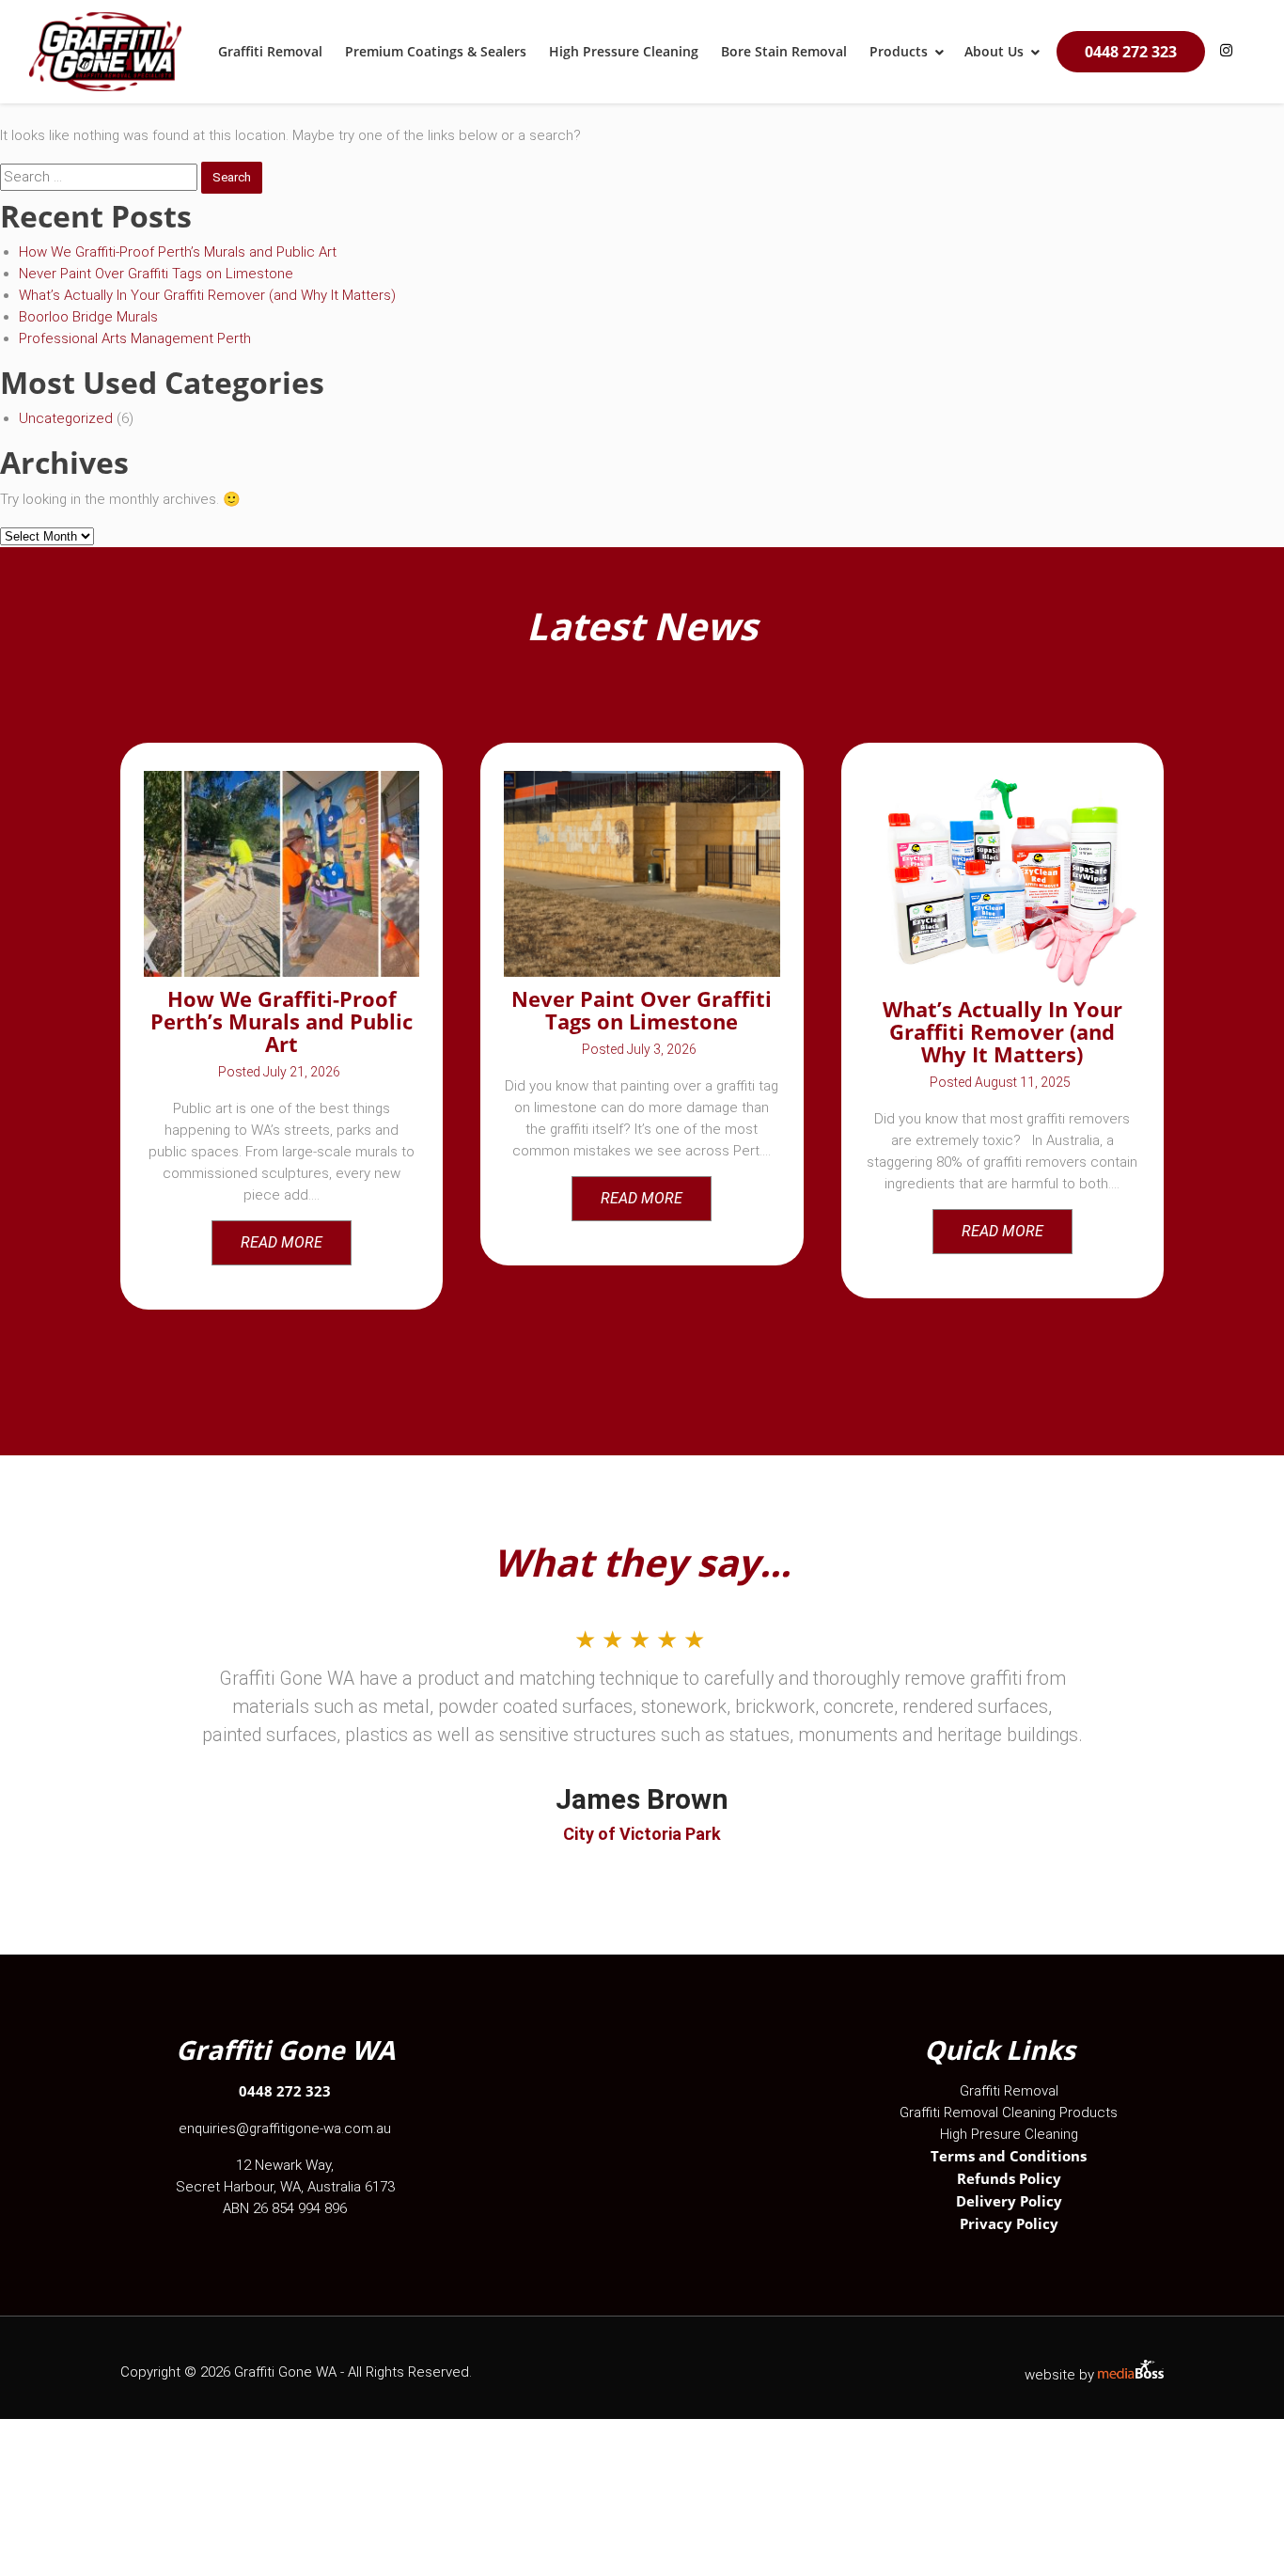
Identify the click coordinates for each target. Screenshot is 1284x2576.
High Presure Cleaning (1009, 2134)
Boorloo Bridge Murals (88, 317)
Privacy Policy (1009, 2223)
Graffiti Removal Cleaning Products (1009, 2113)
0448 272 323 (1131, 52)
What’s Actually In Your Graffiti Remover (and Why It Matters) (207, 295)
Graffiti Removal (1009, 2091)
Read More (282, 1242)
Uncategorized (66, 418)
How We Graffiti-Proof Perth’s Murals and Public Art (178, 252)
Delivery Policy (1009, 2201)
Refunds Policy (1009, 2178)
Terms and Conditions (1009, 2156)
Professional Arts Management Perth (135, 338)
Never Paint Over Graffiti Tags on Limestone (156, 274)
